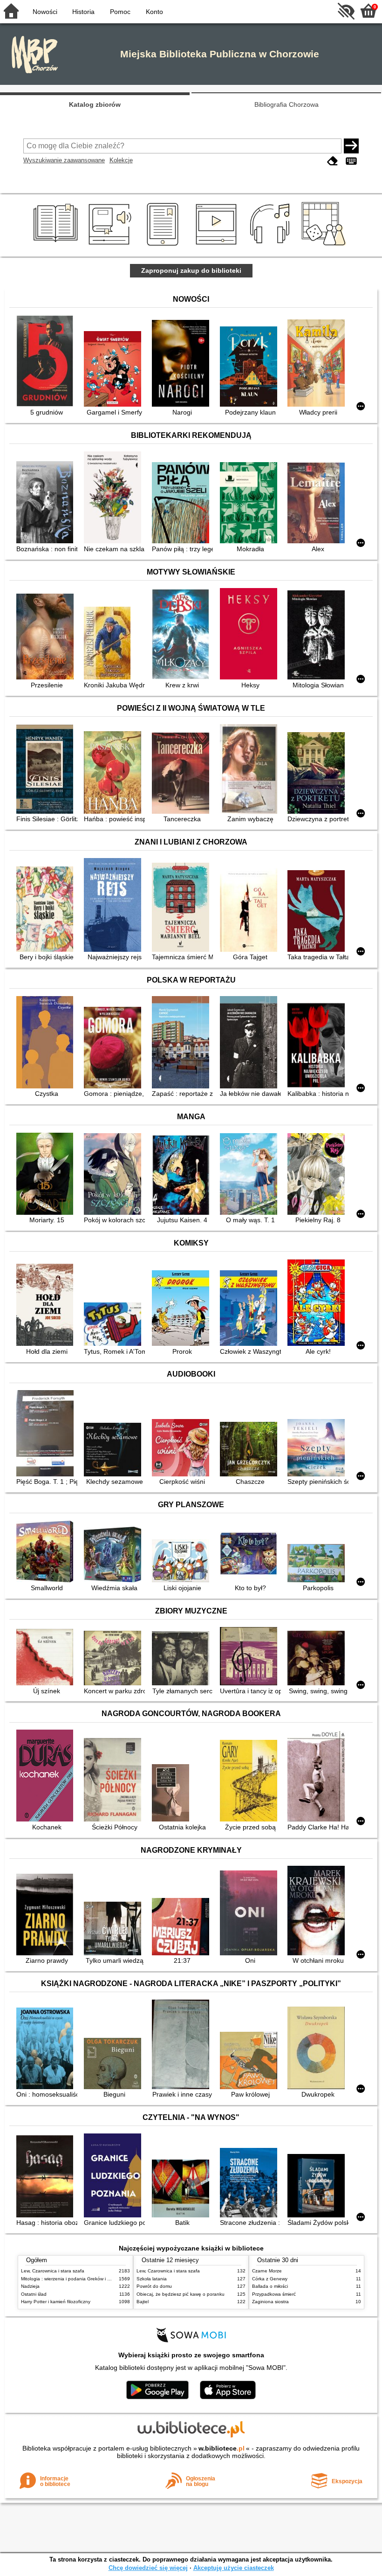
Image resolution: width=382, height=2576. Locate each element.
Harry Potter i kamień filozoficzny (56, 2302)
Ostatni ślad (34, 2294)
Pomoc (120, 12)
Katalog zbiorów (95, 104)
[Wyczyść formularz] (333, 161)
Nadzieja (30, 2286)
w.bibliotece (222, 2448)
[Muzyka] (271, 246)
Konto (154, 12)
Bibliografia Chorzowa (286, 104)
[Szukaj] (351, 146)
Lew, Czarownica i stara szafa (53, 2271)
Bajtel (143, 2302)
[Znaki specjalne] (351, 161)
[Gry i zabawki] (325, 246)
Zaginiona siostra (270, 2302)
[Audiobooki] (111, 246)
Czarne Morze (267, 2271)
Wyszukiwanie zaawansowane (64, 160)
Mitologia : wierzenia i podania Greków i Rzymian (73, 2279)
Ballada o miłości (270, 2286)
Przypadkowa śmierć (274, 2294)
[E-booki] (164, 246)
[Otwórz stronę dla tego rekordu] (47, 362)
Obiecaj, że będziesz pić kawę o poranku (181, 2294)
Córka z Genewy (270, 2279)
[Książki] (57, 246)
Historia (83, 12)
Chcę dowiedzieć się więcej (148, 2568)
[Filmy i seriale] (218, 246)
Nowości (45, 12)
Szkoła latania (152, 2279)
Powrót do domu (154, 2286)
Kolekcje (121, 160)
